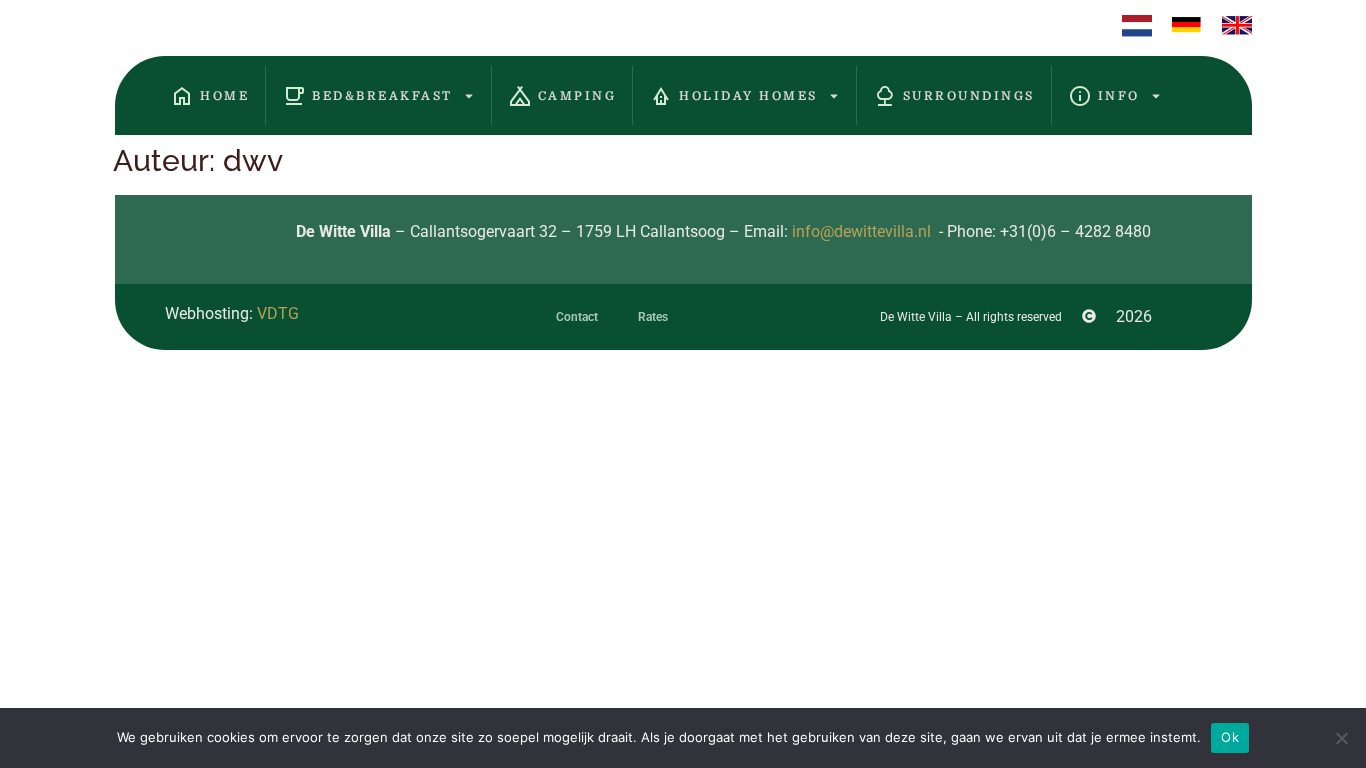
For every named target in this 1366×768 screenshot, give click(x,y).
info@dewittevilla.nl (861, 231)
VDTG (278, 313)
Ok (1230, 737)
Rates (653, 317)
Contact (577, 317)
